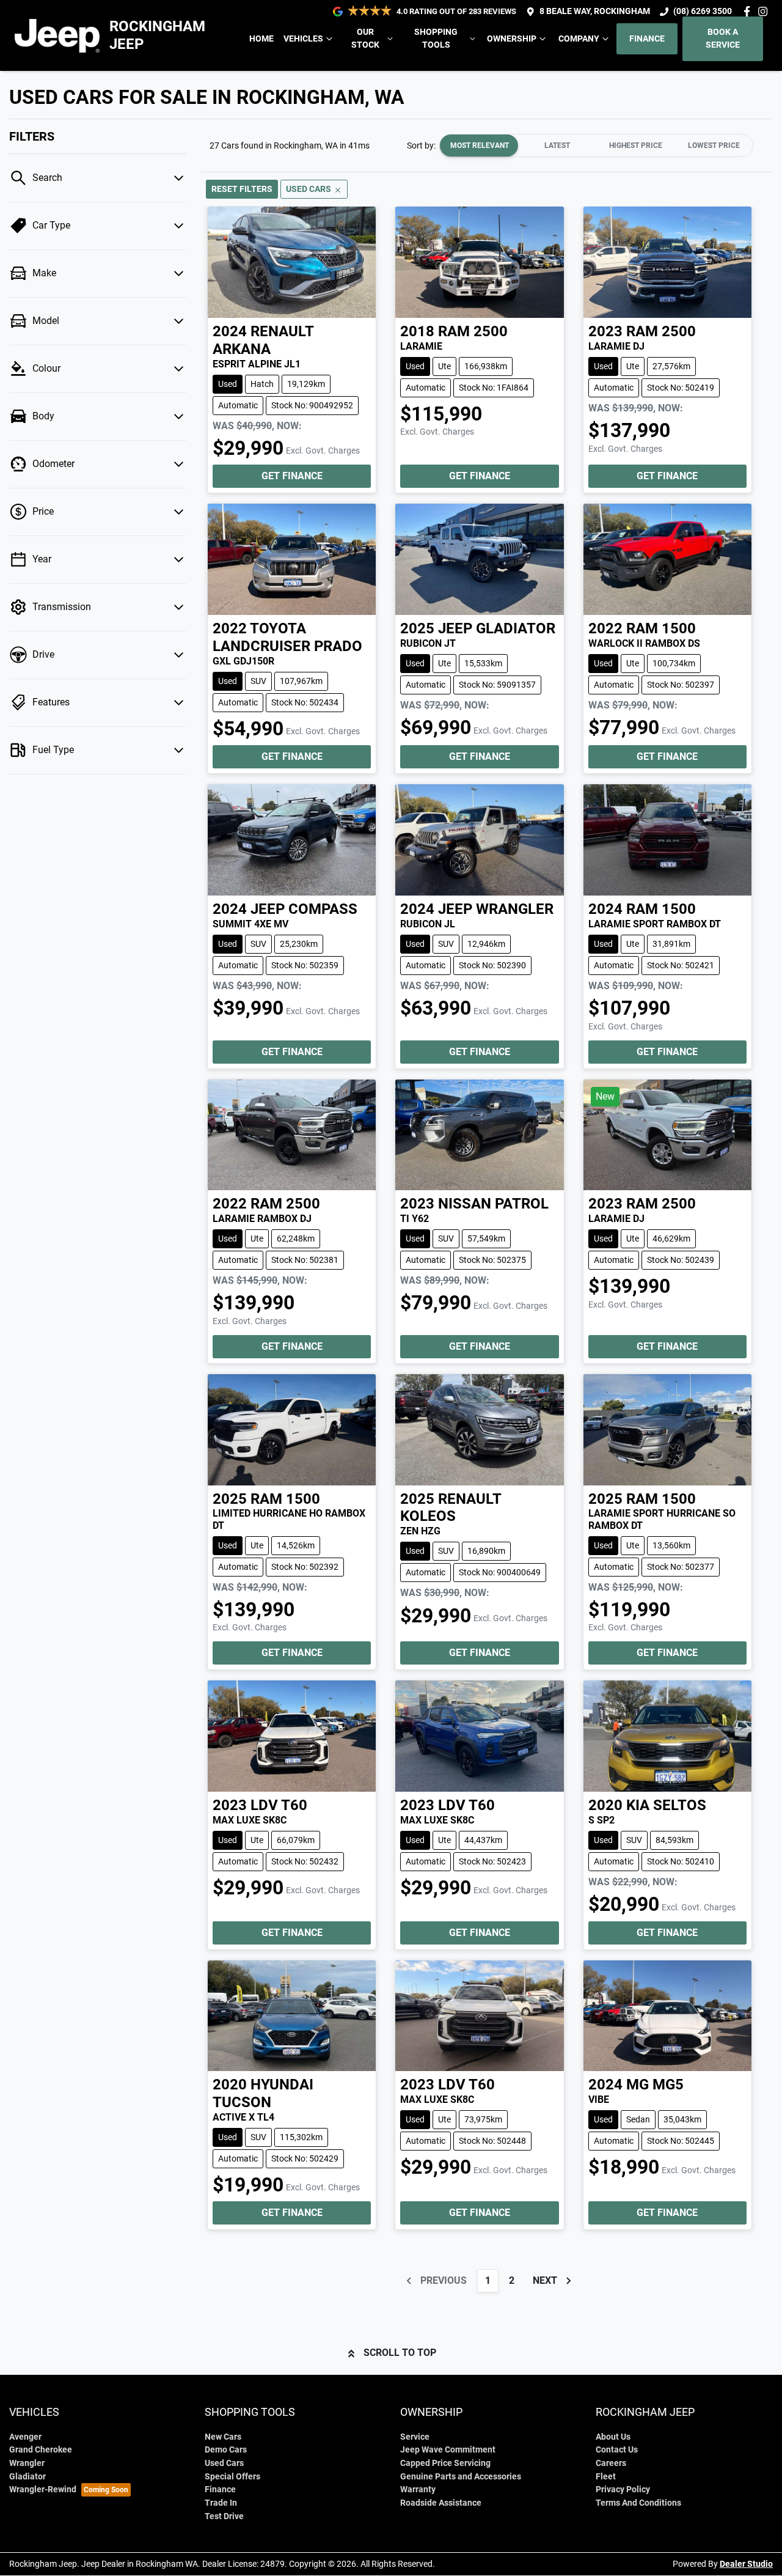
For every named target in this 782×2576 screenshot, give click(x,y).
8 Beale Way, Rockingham (595, 11)
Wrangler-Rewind (43, 2490)
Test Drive (224, 2516)
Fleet (606, 2477)
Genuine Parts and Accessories (461, 2477)
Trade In (221, 2503)
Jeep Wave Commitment (448, 2450)
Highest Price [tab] (636, 145)
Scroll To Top (400, 2353)
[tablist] (596, 145)
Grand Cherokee (41, 2450)
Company (579, 39)
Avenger (25, 2437)
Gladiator (27, 2477)
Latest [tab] (557, 145)
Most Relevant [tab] (480, 145)
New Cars (223, 2437)
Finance (647, 39)
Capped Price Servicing (445, 2463)
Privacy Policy (623, 2490)
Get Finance (292, 476)
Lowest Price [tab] (714, 145)
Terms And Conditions (638, 2503)
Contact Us (617, 2450)
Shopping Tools (436, 39)
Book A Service (723, 39)
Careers (611, 2463)
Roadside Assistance (441, 2503)
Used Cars (224, 2463)
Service (415, 2437)
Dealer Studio (746, 2564)
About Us (613, 2437)
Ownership (512, 39)
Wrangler (27, 2463)
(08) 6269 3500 (703, 11)
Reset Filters (242, 189)
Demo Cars (226, 2450)
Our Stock (365, 39)
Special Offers (232, 2477)
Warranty (418, 2490)
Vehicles (303, 39)
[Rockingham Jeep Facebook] (749, 11)
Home (261, 39)
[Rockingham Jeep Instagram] (765, 11)
